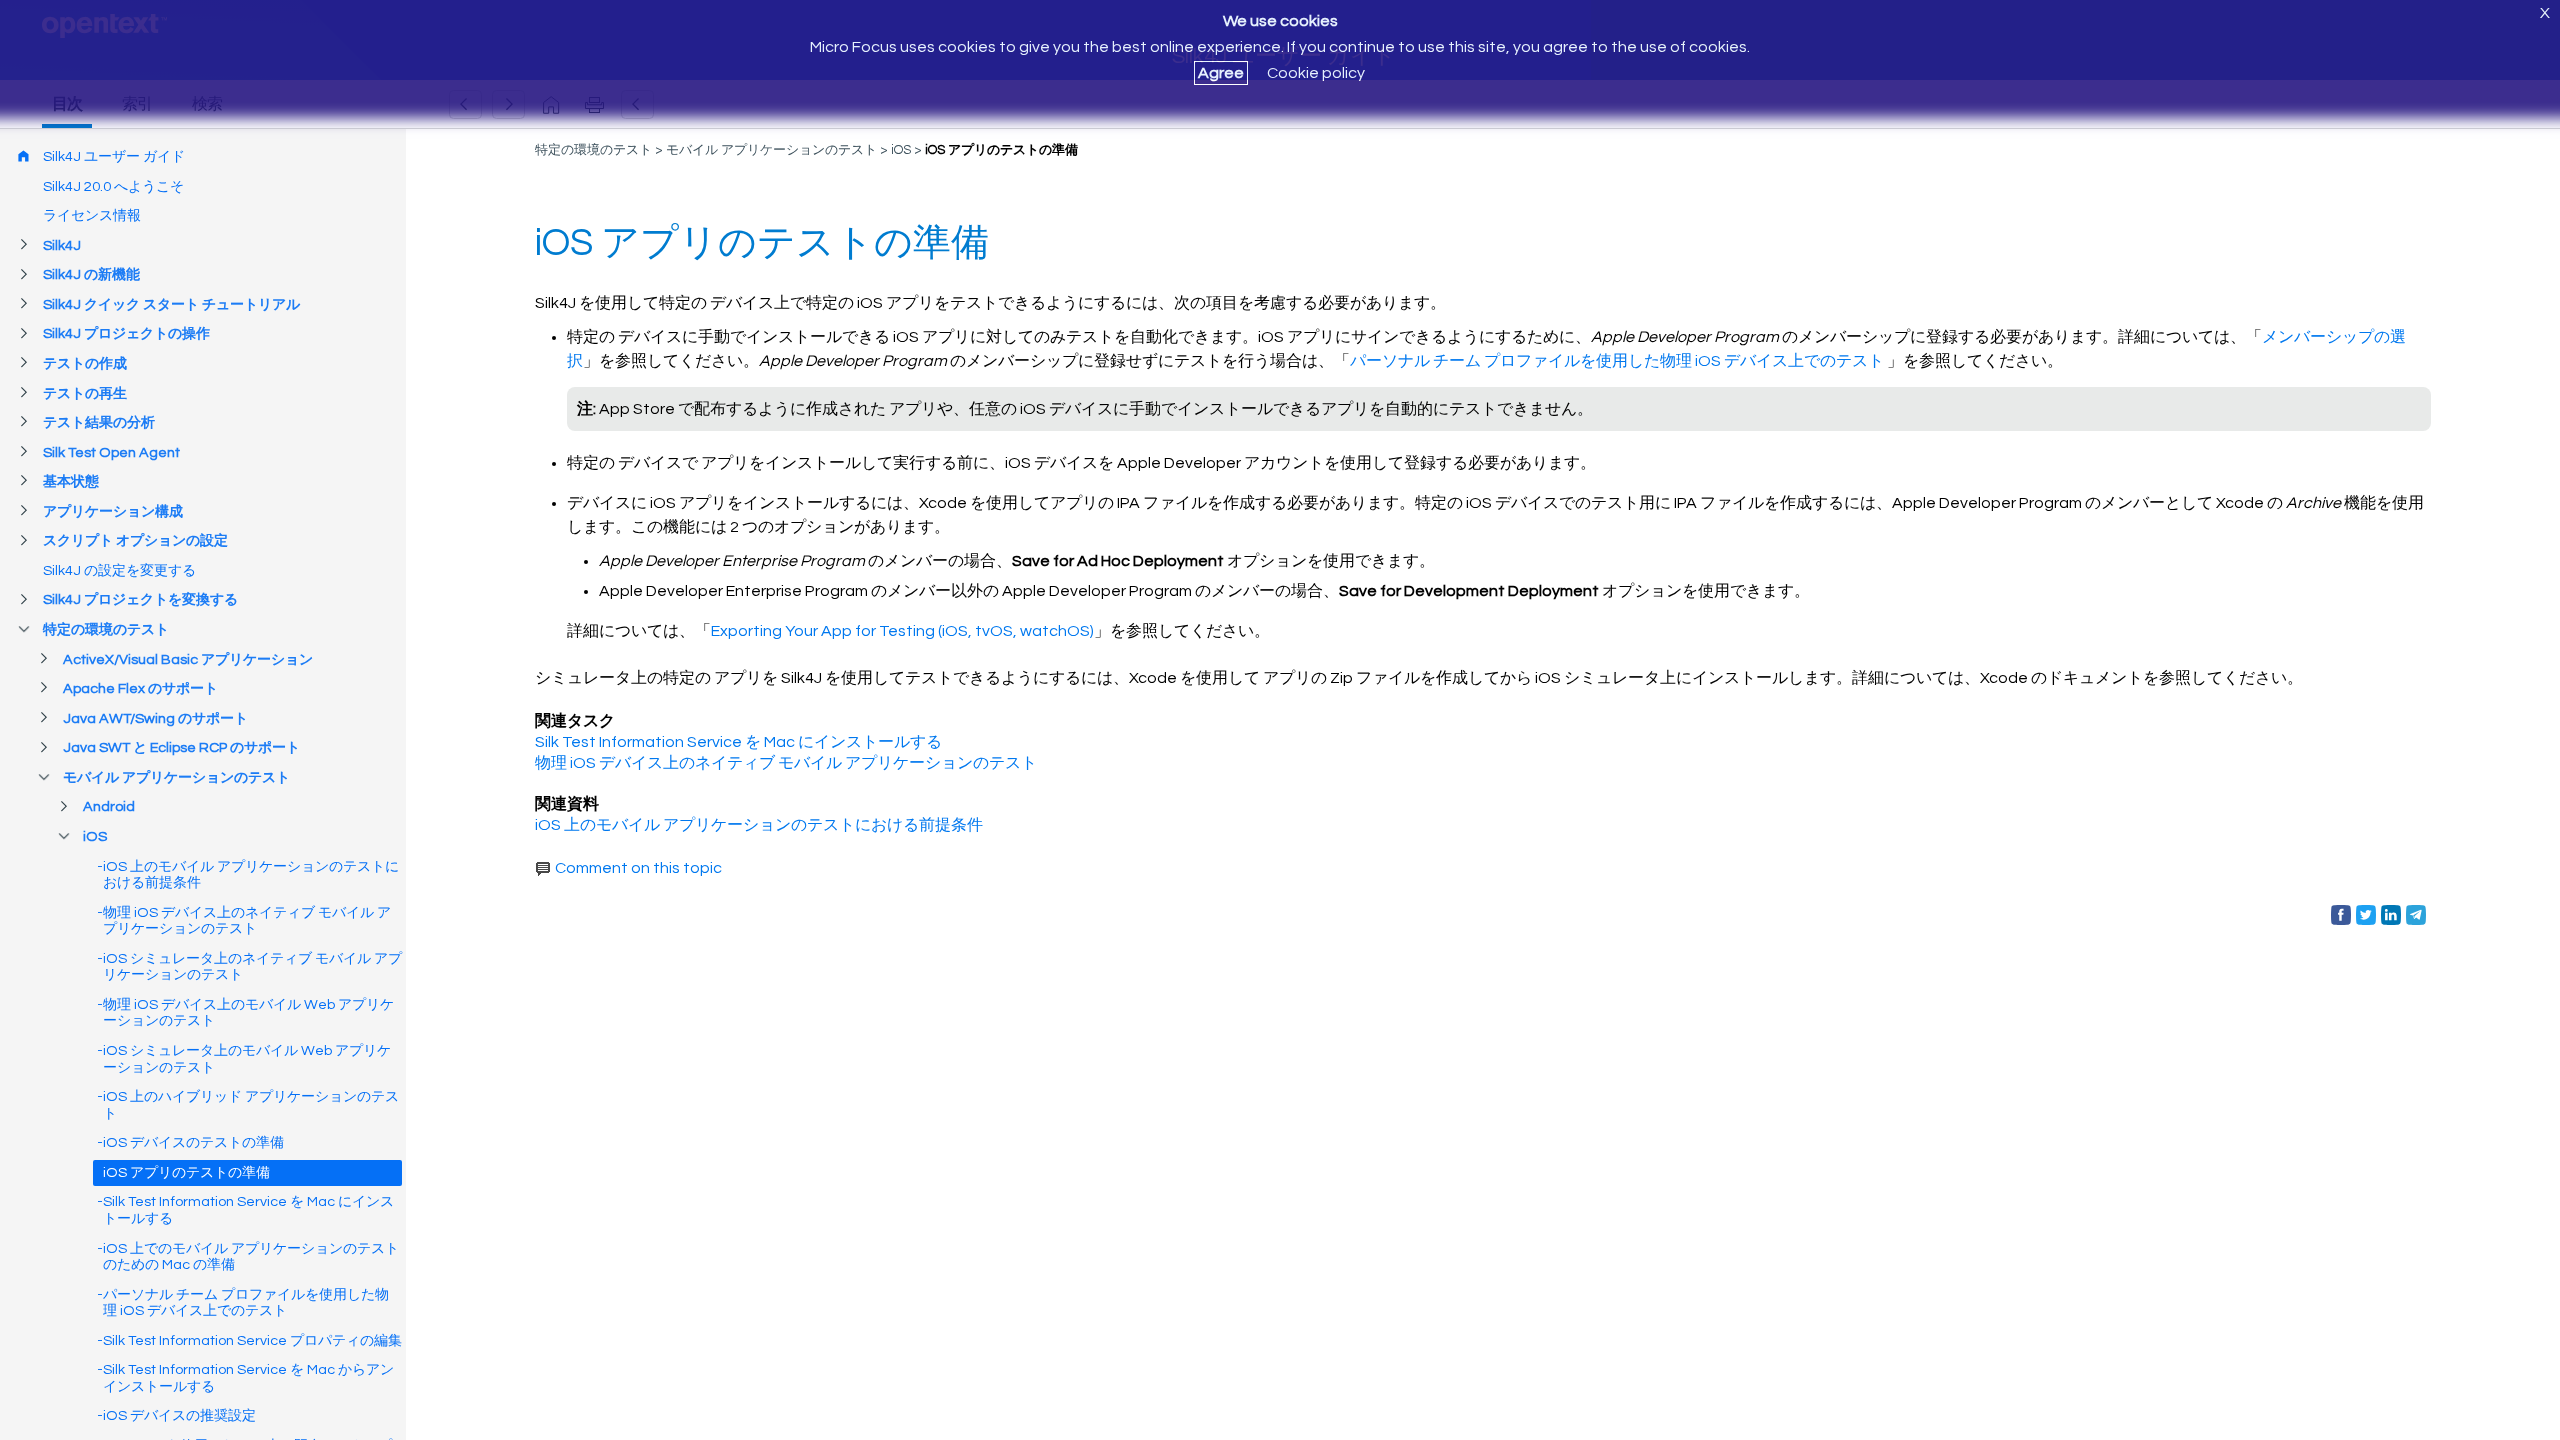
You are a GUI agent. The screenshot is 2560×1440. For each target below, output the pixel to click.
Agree (1221, 73)
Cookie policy (1316, 73)
